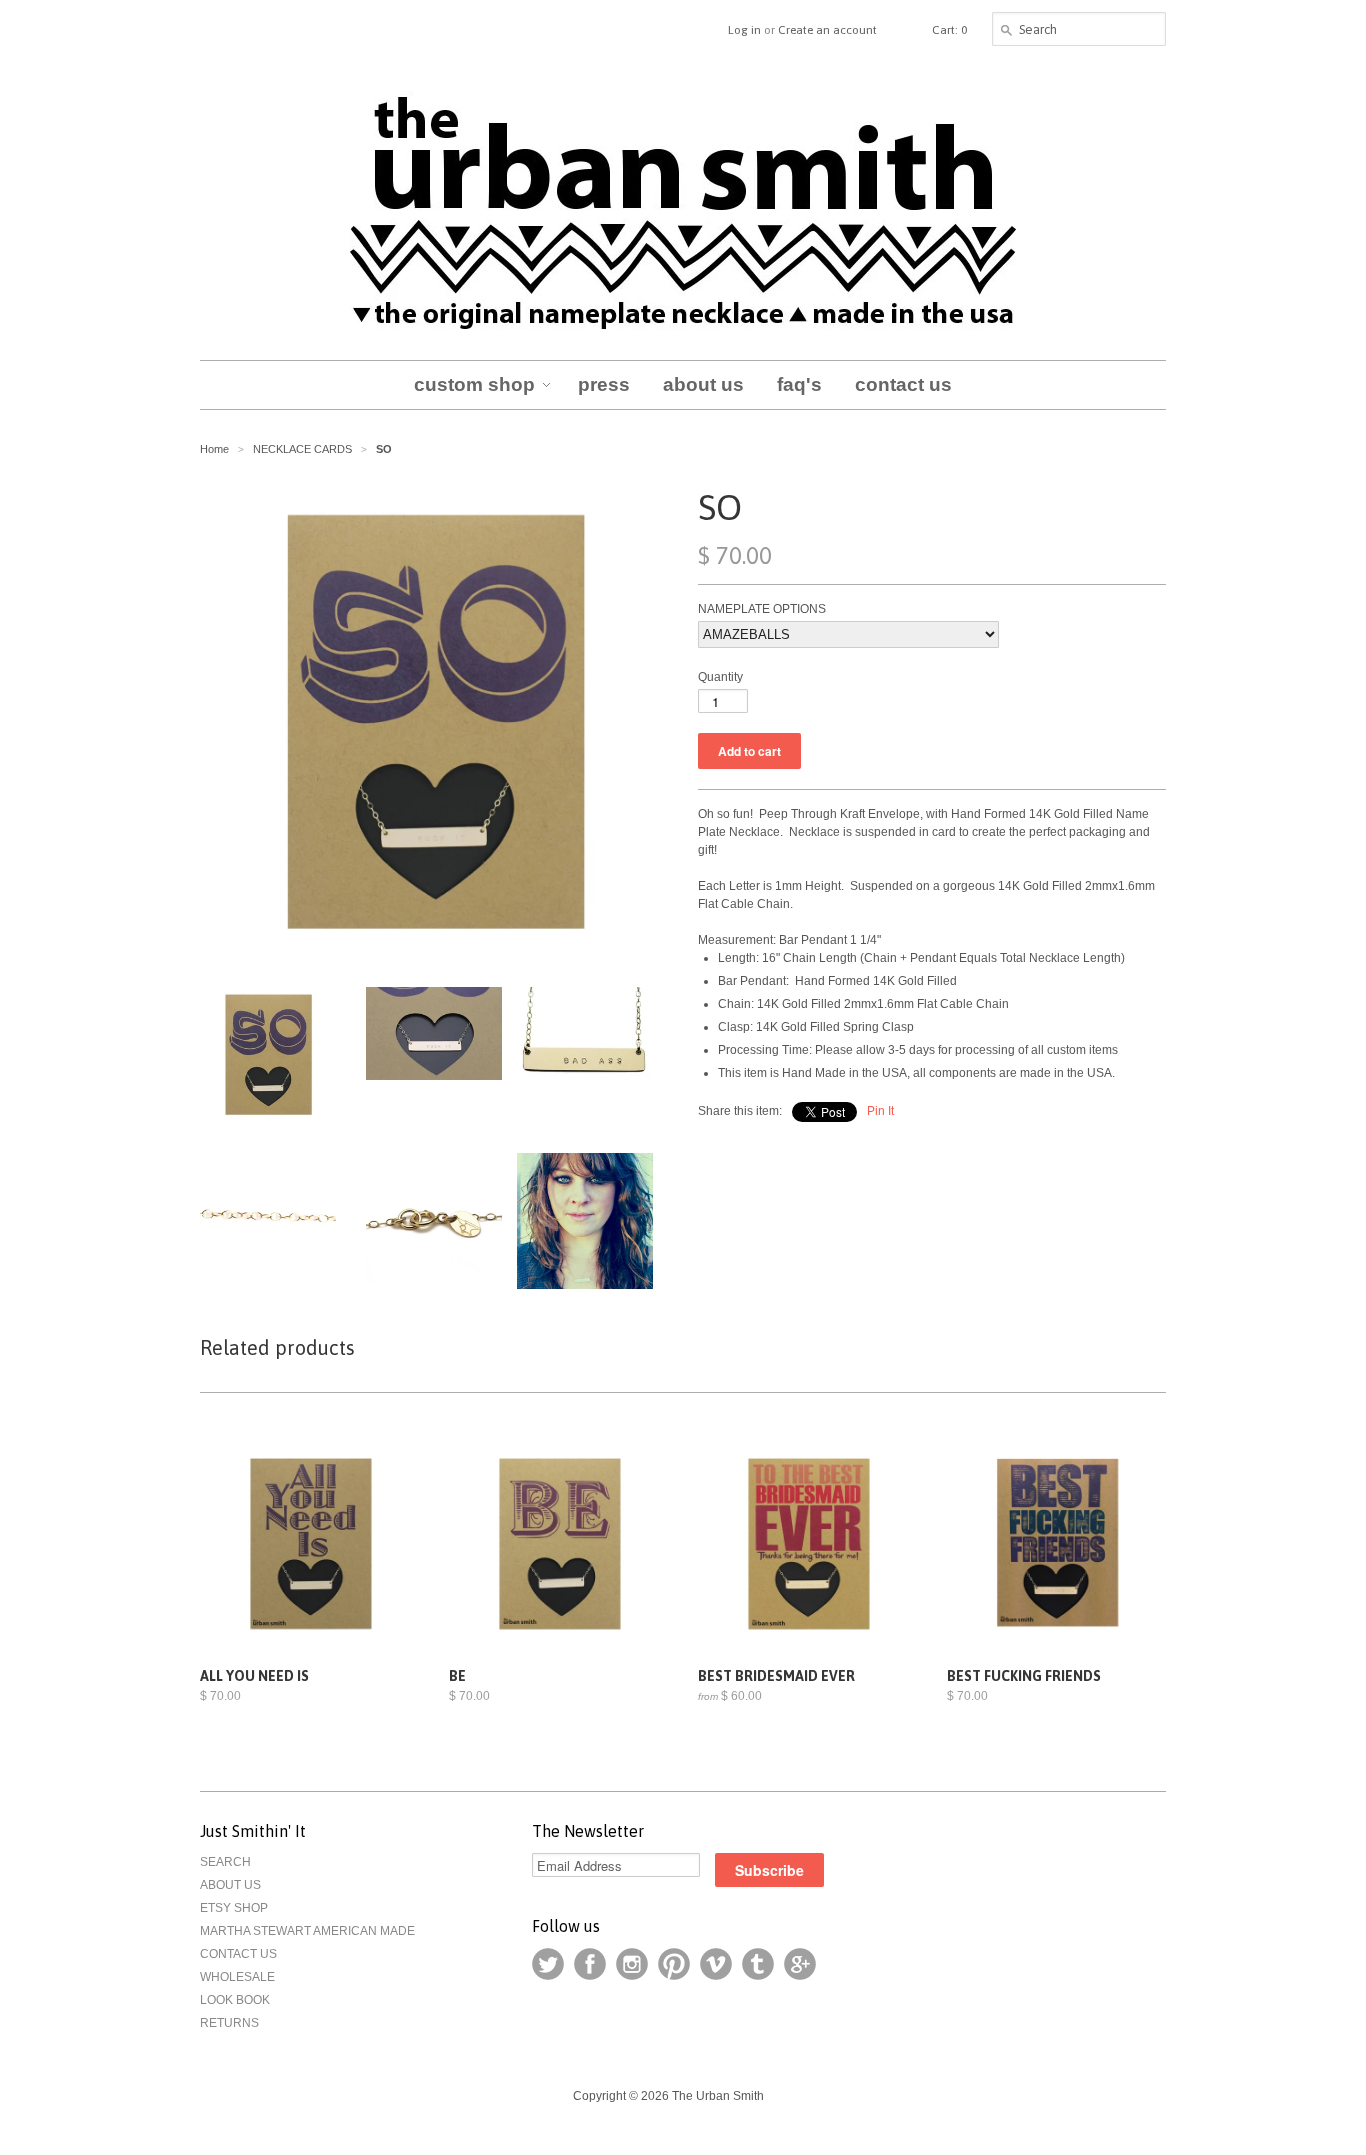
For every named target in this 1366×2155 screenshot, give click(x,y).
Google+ (800, 1964)
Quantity (720, 677)
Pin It (880, 1111)
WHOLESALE (237, 1977)
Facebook (590, 1964)
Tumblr (758, 1964)
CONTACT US (238, 1954)
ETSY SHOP (234, 1908)
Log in (744, 30)
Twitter (548, 1964)
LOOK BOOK (235, 2000)
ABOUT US (230, 1885)
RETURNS (229, 2023)
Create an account (827, 30)
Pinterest (674, 1964)
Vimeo (716, 1964)
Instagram (632, 1964)
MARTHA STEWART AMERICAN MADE (307, 1931)
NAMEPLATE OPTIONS (762, 609)
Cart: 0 (949, 30)
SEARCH (225, 1862)
